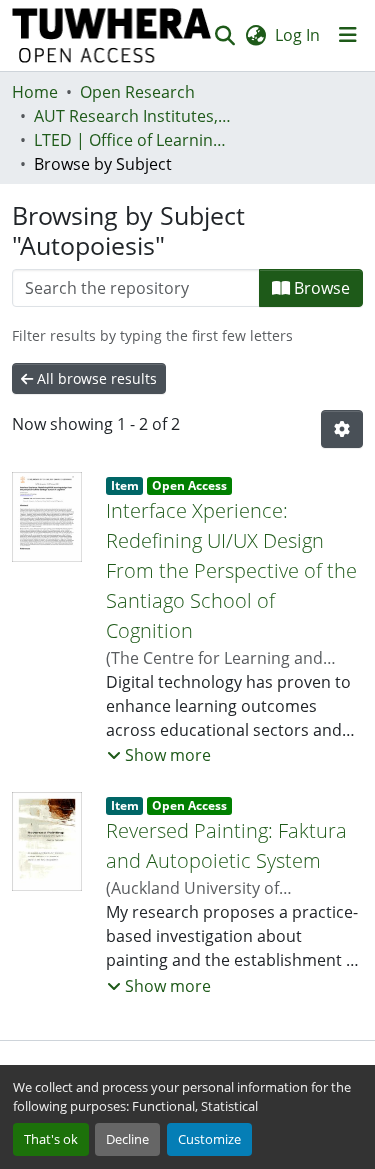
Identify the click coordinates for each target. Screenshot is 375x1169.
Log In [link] (297, 35)
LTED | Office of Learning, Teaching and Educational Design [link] (134, 140)
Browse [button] (320, 288)
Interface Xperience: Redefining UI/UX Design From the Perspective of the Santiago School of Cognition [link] (231, 570)
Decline (127, 1139)
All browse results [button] (95, 378)
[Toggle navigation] (348, 35)
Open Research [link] (137, 92)
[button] (112, 35)
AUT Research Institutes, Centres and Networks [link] (134, 116)
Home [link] (35, 92)
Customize (209, 1139)
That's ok (51, 1139)
